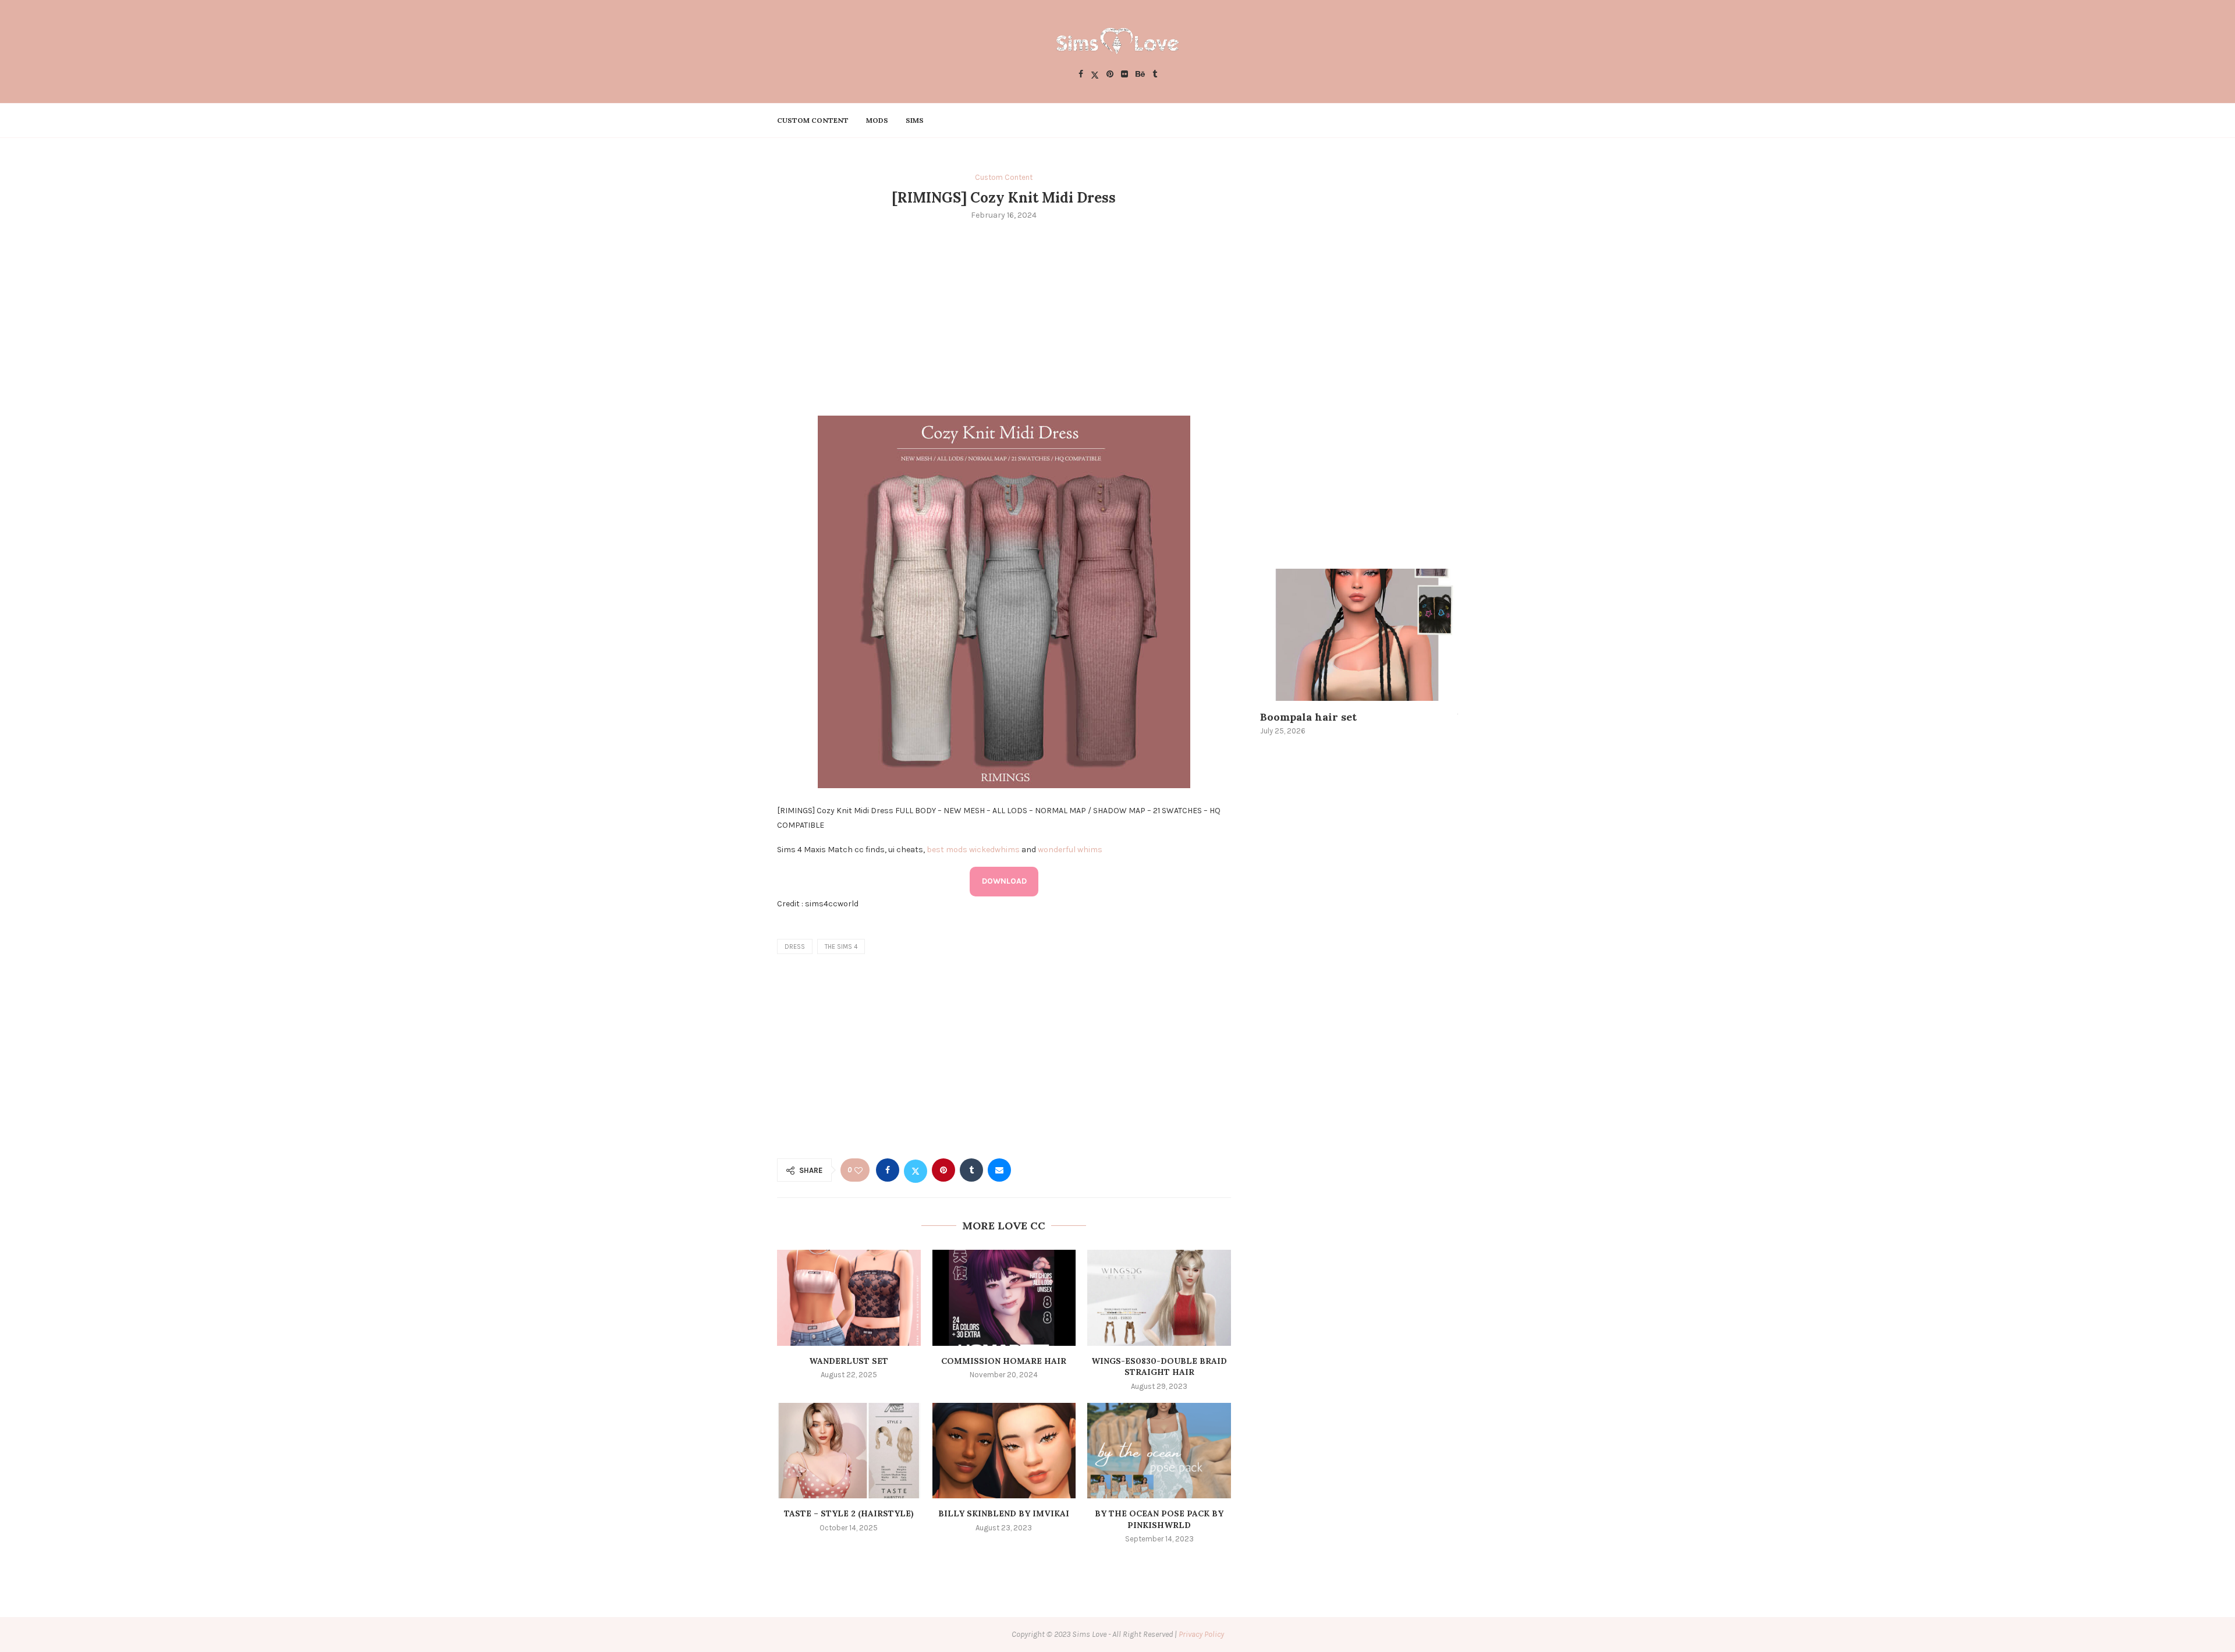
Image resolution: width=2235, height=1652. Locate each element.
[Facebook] (1081, 75)
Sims (915, 120)
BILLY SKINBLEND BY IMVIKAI (1004, 1513)
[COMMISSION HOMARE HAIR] (1004, 1298)
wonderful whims (1070, 850)
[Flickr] (1124, 75)
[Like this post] (858, 1170)
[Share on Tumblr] (971, 1170)
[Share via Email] (999, 1170)
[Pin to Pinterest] (943, 1170)
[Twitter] (1095, 75)
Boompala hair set (1308, 717)
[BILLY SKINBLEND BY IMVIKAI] (1004, 1451)
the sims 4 (841, 947)
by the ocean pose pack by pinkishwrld (1159, 1519)
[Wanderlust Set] (849, 1298)
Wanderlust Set (849, 1361)
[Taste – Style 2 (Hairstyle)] (849, 1451)
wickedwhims (994, 850)
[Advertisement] (1004, 317)
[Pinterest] (1110, 75)
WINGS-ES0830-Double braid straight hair (1159, 1367)
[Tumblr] (1155, 75)
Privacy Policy (1201, 1634)
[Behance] (1140, 75)
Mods (877, 120)
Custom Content (813, 120)
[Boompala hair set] (1359, 635)
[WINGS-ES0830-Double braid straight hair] (1159, 1298)
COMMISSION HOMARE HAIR (1004, 1361)
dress (795, 947)
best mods (947, 850)
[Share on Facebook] (888, 1170)
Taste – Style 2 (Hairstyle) (849, 1513)
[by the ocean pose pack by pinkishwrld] (1159, 1451)
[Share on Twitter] (916, 1170)
